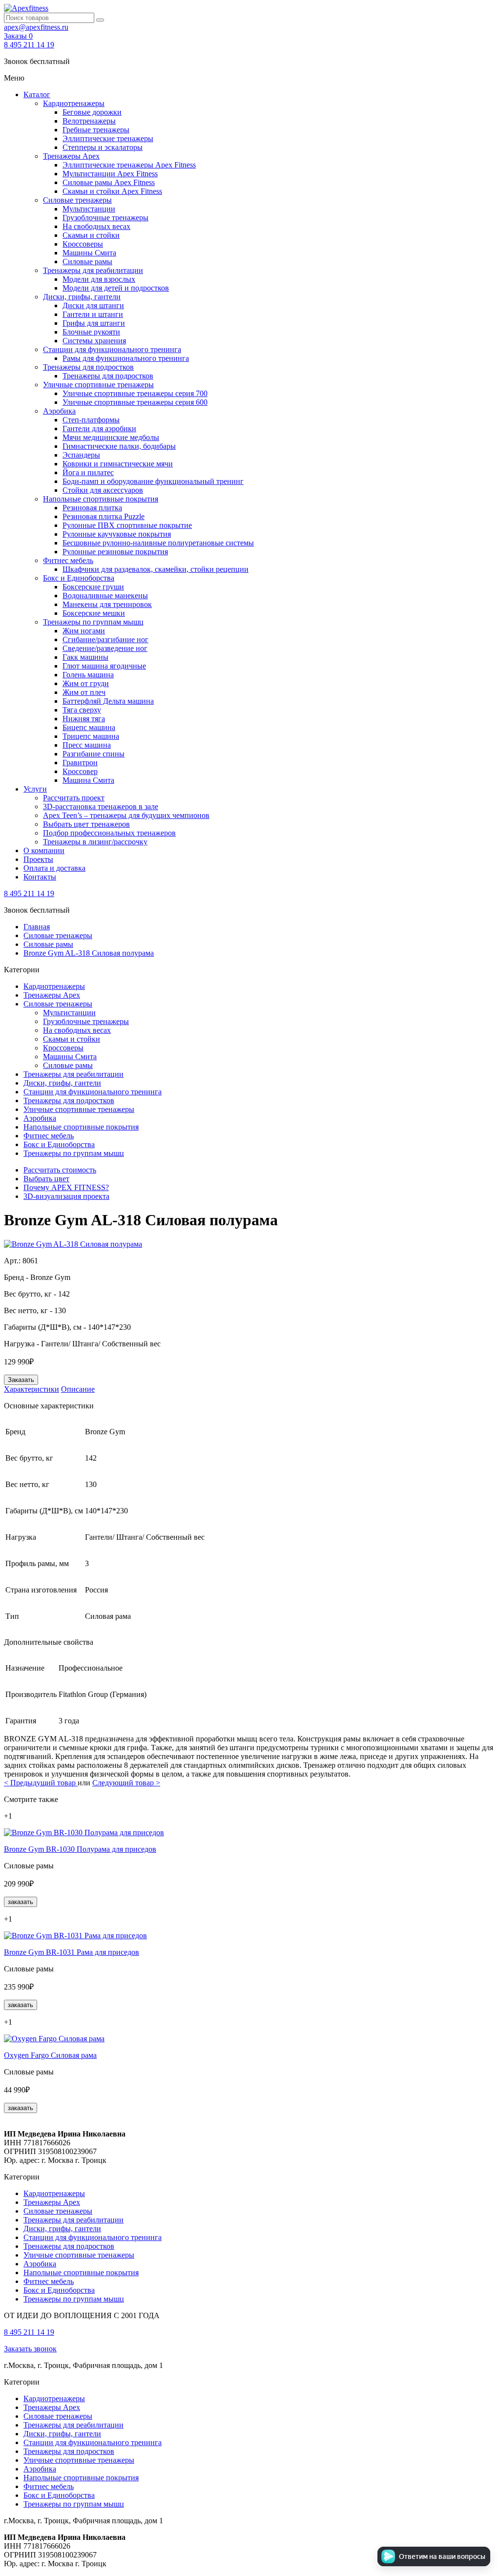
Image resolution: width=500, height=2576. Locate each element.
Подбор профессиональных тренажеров (109, 833)
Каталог (37, 94)
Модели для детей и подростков (116, 288)
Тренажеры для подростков (88, 367)
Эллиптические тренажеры (108, 138)
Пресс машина (87, 745)
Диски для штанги (93, 305)
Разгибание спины (94, 754)
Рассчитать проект (74, 798)
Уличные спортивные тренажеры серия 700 (135, 393)
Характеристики (31, 1389)
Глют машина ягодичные (104, 666)
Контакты (40, 877)
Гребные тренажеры (96, 130)
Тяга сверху (82, 710)
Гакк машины (85, 657)
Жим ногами (84, 631)
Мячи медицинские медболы (111, 437)
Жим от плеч (84, 692)
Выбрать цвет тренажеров (86, 824)
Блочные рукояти (91, 332)
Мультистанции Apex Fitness (110, 174)
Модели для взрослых (99, 279)
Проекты (38, 859)
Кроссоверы (83, 244)
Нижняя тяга (84, 719)
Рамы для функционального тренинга (126, 358)
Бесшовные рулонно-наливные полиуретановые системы (158, 543)
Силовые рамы (87, 262)
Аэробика (59, 411)
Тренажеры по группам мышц (93, 622)
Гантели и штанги (93, 314)
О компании (44, 850)
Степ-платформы (91, 420)
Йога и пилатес (88, 472)
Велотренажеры (89, 121)
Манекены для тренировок (107, 604)
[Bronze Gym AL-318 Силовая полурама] (73, 1244)
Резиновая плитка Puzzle (104, 516)
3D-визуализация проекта (66, 1196)
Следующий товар (126, 1783)
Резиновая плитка (92, 508)
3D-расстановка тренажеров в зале (101, 806)
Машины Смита (89, 253)
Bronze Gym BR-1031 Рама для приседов (72, 1952)
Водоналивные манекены (105, 596)
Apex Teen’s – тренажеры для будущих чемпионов (126, 815)
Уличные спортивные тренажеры (98, 385)
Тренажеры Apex (71, 156)
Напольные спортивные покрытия (101, 499)
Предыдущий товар (41, 1783)
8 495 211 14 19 (29, 45)
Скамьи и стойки (91, 235)
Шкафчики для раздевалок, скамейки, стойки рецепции (156, 569)
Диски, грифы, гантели (82, 297)
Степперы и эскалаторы (103, 147)
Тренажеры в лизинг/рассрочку (95, 842)
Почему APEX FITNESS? (66, 1187)
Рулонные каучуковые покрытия (117, 534)
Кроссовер (80, 771)
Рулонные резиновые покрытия (115, 552)
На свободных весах (96, 226)
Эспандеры (81, 455)
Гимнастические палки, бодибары (119, 446)
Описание (78, 1389)
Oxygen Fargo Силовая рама (50, 2055)
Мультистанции (89, 209)
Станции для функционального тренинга (112, 349)
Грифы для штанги (94, 323)
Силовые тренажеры (77, 200)
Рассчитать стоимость (60, 1170)
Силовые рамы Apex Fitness (109, 182)
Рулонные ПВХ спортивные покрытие (127, 525)
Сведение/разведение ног (105, 648)
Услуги (35, 789)
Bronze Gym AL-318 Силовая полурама (89, 953)
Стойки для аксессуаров (103, 490)
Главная (37, 927)
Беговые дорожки (92, 112)
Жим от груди (86, 683)
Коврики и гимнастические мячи (118, 464)
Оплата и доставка (54, 868)
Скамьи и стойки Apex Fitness (112, 191)
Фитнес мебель (68, 560)
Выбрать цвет (46, 1179)
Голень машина (88, 675)
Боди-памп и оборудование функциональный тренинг (153, 481)
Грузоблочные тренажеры (105, 218)
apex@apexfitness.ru (36, 27)
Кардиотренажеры (74, 103)
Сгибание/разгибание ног (105, 639)
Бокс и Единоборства (79, 578)
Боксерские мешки (94, 613)
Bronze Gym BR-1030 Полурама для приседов (80, 1849)
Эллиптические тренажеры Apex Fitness (129, 165)
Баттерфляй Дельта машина (108, 701)
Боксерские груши (93, 587)
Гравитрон (80, 763)
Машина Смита (88, 780)
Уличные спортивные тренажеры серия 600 (135, 402)
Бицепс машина (89, 727)
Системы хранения (94, 341)
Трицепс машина (91, 736)
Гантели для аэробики (99, 429)
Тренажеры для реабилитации (93, 270)
